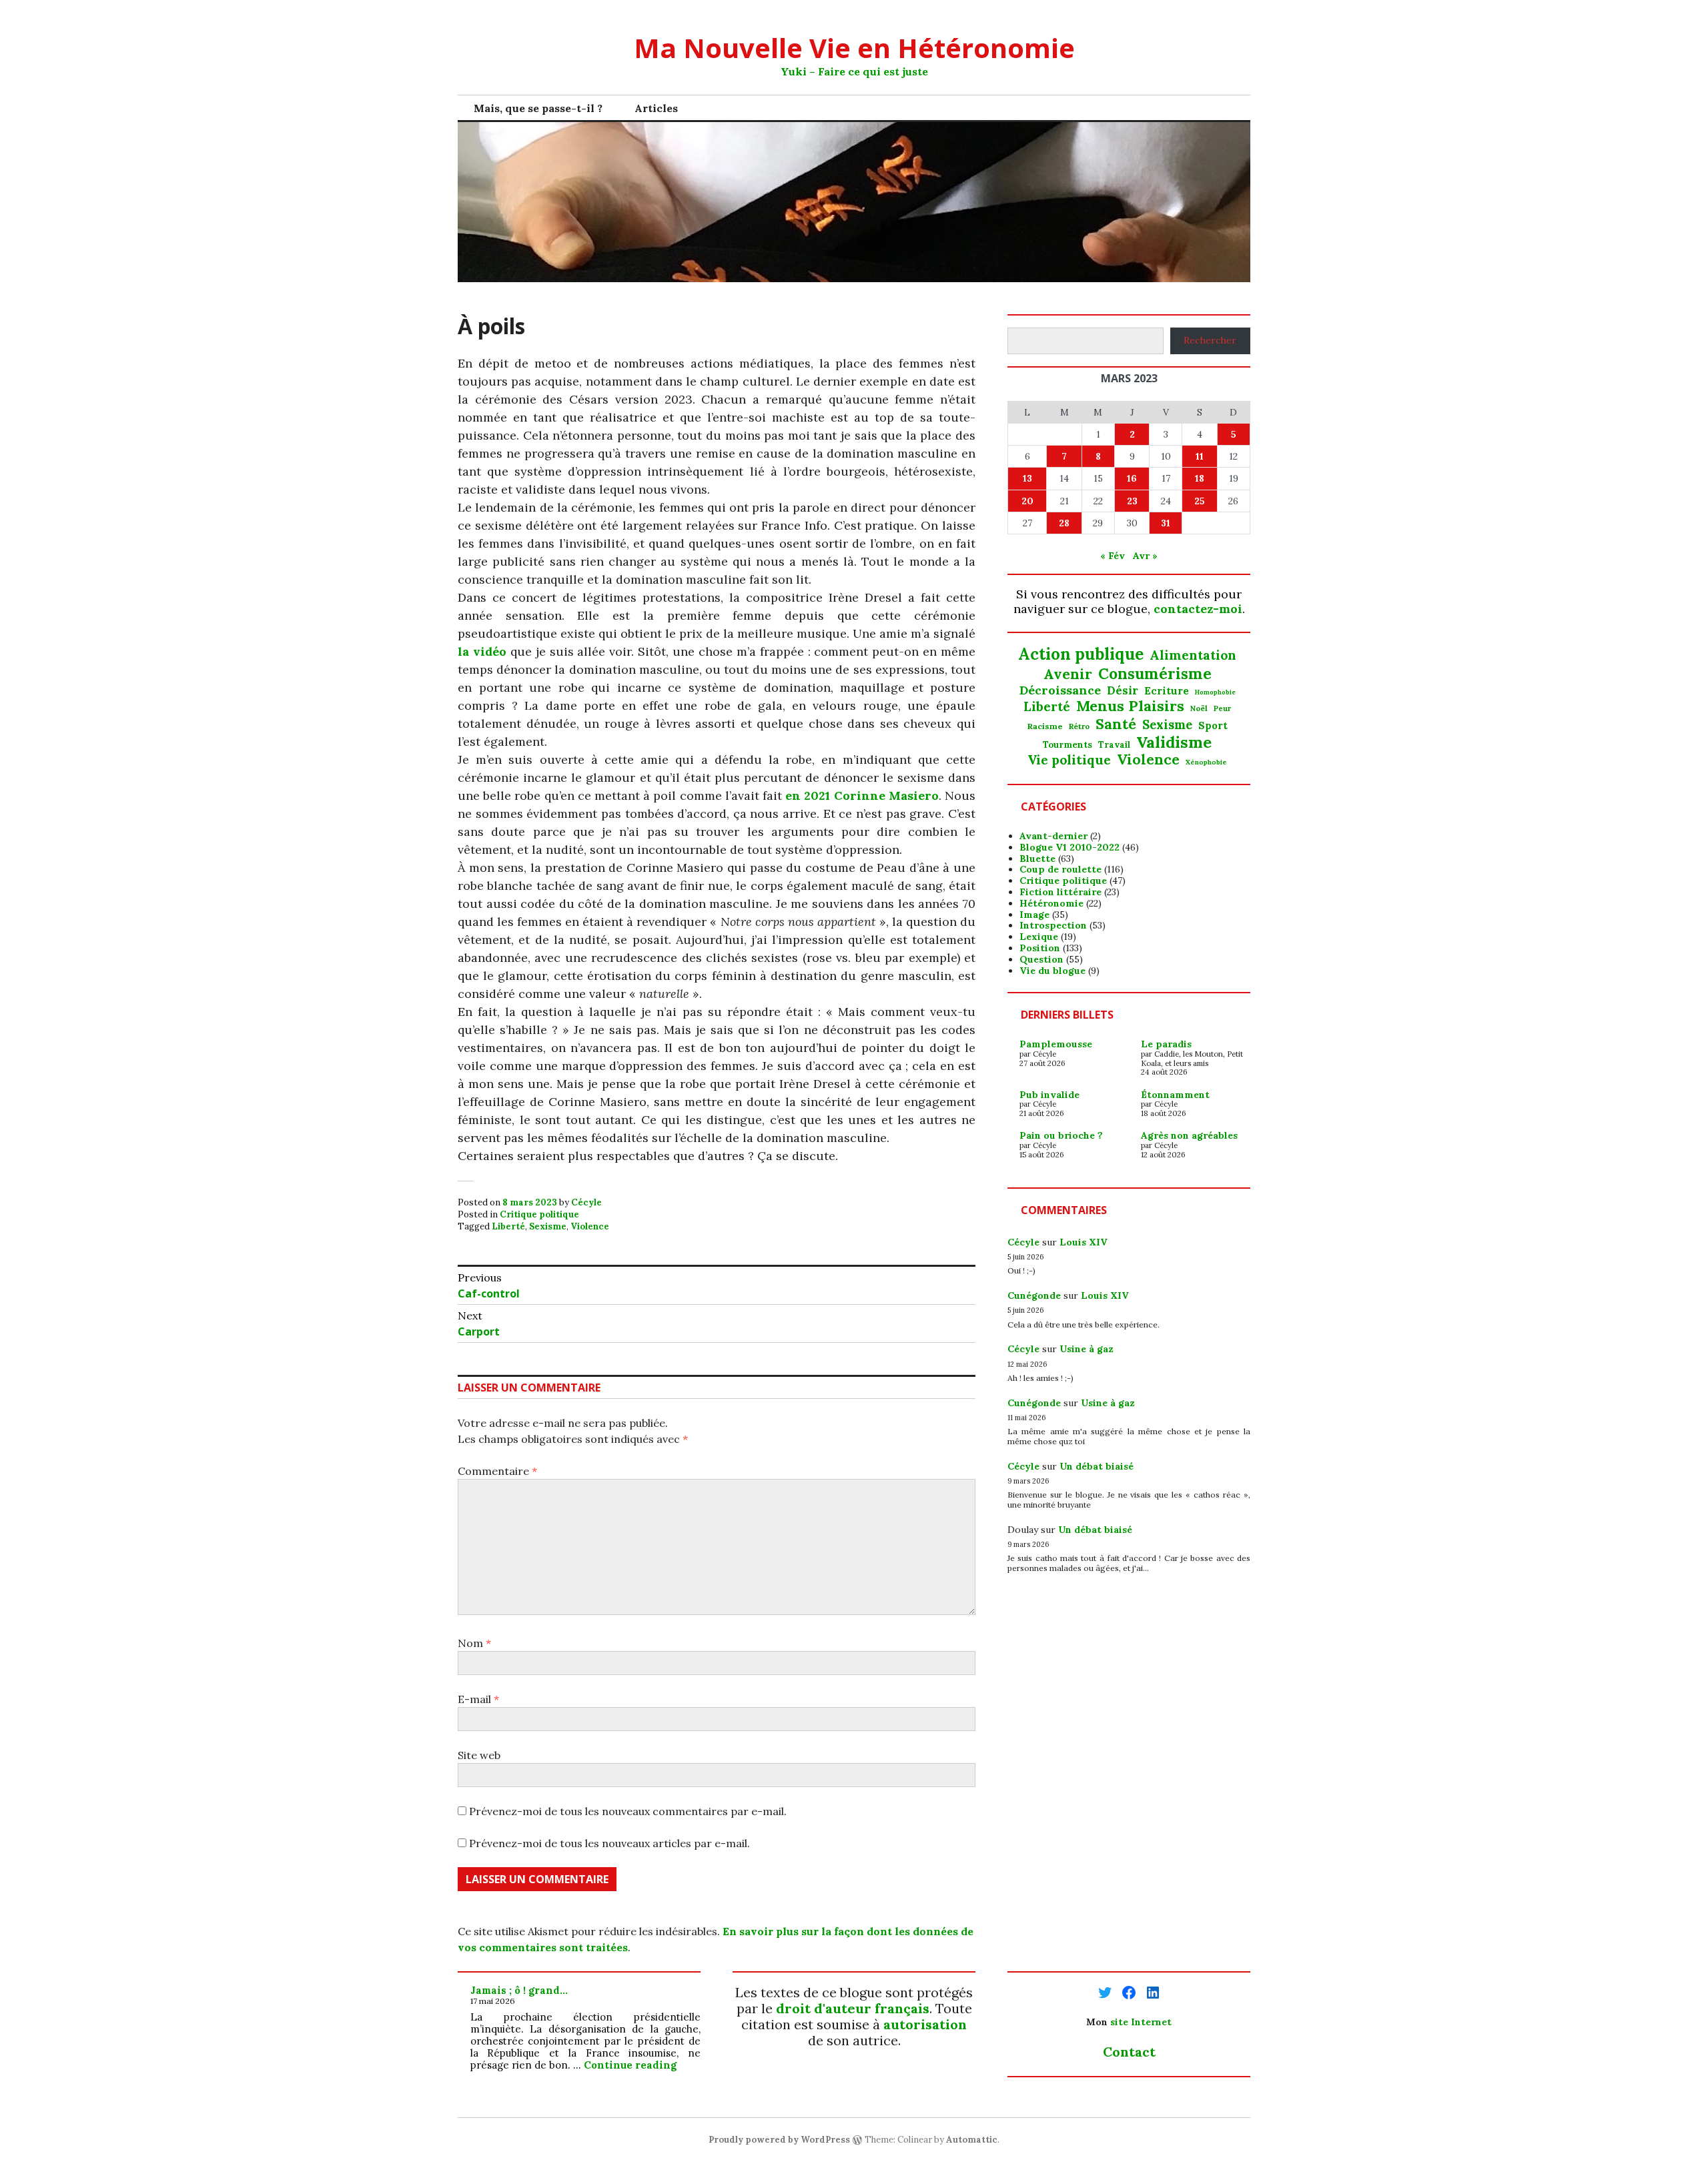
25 (1200, 501)
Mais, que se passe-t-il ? (538, 108)
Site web (479, 1755)
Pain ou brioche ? (1061, 1135)
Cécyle (586, 1202)
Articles (656, 108)
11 (1200, 456)
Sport (1213, 726)
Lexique (1039, 937)
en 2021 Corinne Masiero (862, 795)
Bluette (1037, 859)
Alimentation (1193, 655)
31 (1166, 523)
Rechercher (1210, 340)
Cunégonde (1034, 1295)
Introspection (1053, 925)
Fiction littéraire (1060, 892)
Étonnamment (1175, 1095)
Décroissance (1060, 690)
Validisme (1174, 742)
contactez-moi (1198, 609)
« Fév (1113, 556)
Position (1040, 948)
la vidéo (482, 651)
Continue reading (630, 2065)
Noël (1199, 708)
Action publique (1081, 655)
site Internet (1141, 2022)
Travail (1114, 745)
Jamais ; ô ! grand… (519, 1990)
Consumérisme (1155, 673)
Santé (1116, 724)
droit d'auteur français (853, 2008)
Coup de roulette (1060, 869)
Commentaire (497, 1471)
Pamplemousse (1056, 1044)
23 (1132, 501)
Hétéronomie (1051, 903)
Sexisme (548, 1226)
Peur (1222, 709)
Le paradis (1166, 1044)
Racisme (1045, 726)
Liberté (508, 1226)
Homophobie (1215, 693)
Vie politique (1069, 760)
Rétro (1079, 726)
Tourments (1067, 745)
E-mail (478, 1699)
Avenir (1068, 674)
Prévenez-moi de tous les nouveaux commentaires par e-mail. (628, 1811)
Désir (1123, 690)
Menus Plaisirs (1130, 706)
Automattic (972, 2140)
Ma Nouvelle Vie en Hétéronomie (854, 48)
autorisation (925, 2024)
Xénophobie (1206, 762)
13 (1027, 478)
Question (1041, 959)
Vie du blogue (1052, 971)
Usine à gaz (1087, 1349)
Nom (474, 1643)
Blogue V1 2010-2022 (1070, 847)
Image (1034, 915)
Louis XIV (1084, 1242)
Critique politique (539, 1214)
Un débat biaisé (1097, 1466)
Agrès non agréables (1189, 1135)
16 (1132, 478)
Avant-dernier (1053, 836)
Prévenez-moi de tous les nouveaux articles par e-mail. (609, 1843)
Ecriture (1167, 691)
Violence (590, 1226)
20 (1027, 501)
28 (1064, 523)
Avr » (1145, 556)
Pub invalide (1049, 1095)
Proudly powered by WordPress (779, 2140)
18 (1200, 478)
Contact (1129, 2052)
